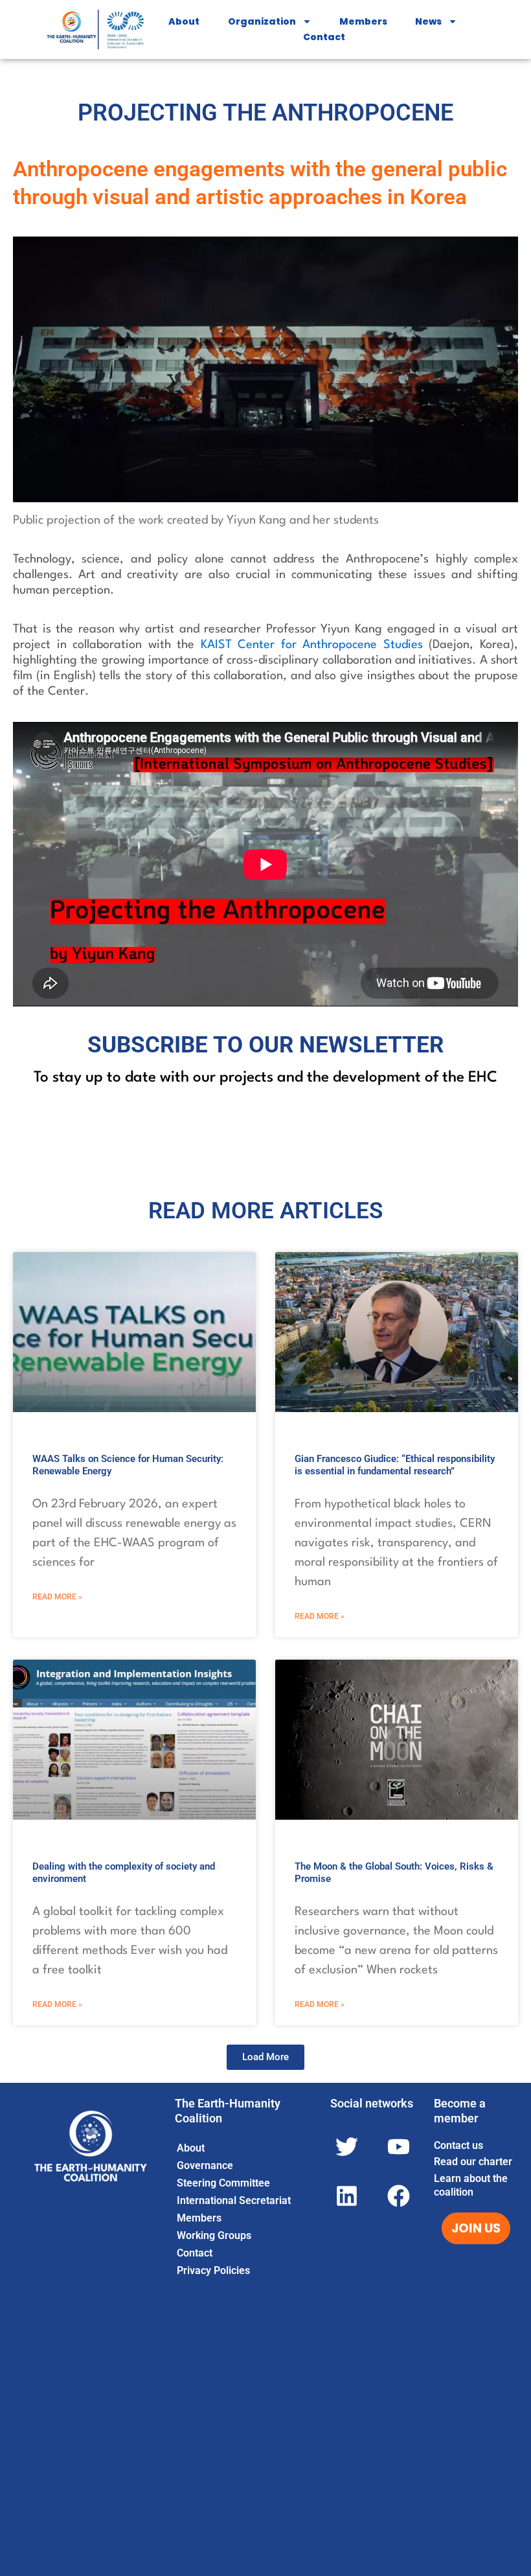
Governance (205, 2165)
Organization (262, 21)
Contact (324, 37)
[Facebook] (398, 2196)
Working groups (214, 2235)
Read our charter (473, 2162)
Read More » (57, 1597)
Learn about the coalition (471, 2185)
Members (363, 21)
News (428, 21)
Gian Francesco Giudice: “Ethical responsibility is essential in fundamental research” (395, 1465)
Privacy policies (213, 2270)
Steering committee (223, 2183)
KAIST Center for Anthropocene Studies (312, 645)
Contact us (458, 2145)
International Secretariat (234, 2200)
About (184, 21)
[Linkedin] (346, 2196)
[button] (265, 2057)
